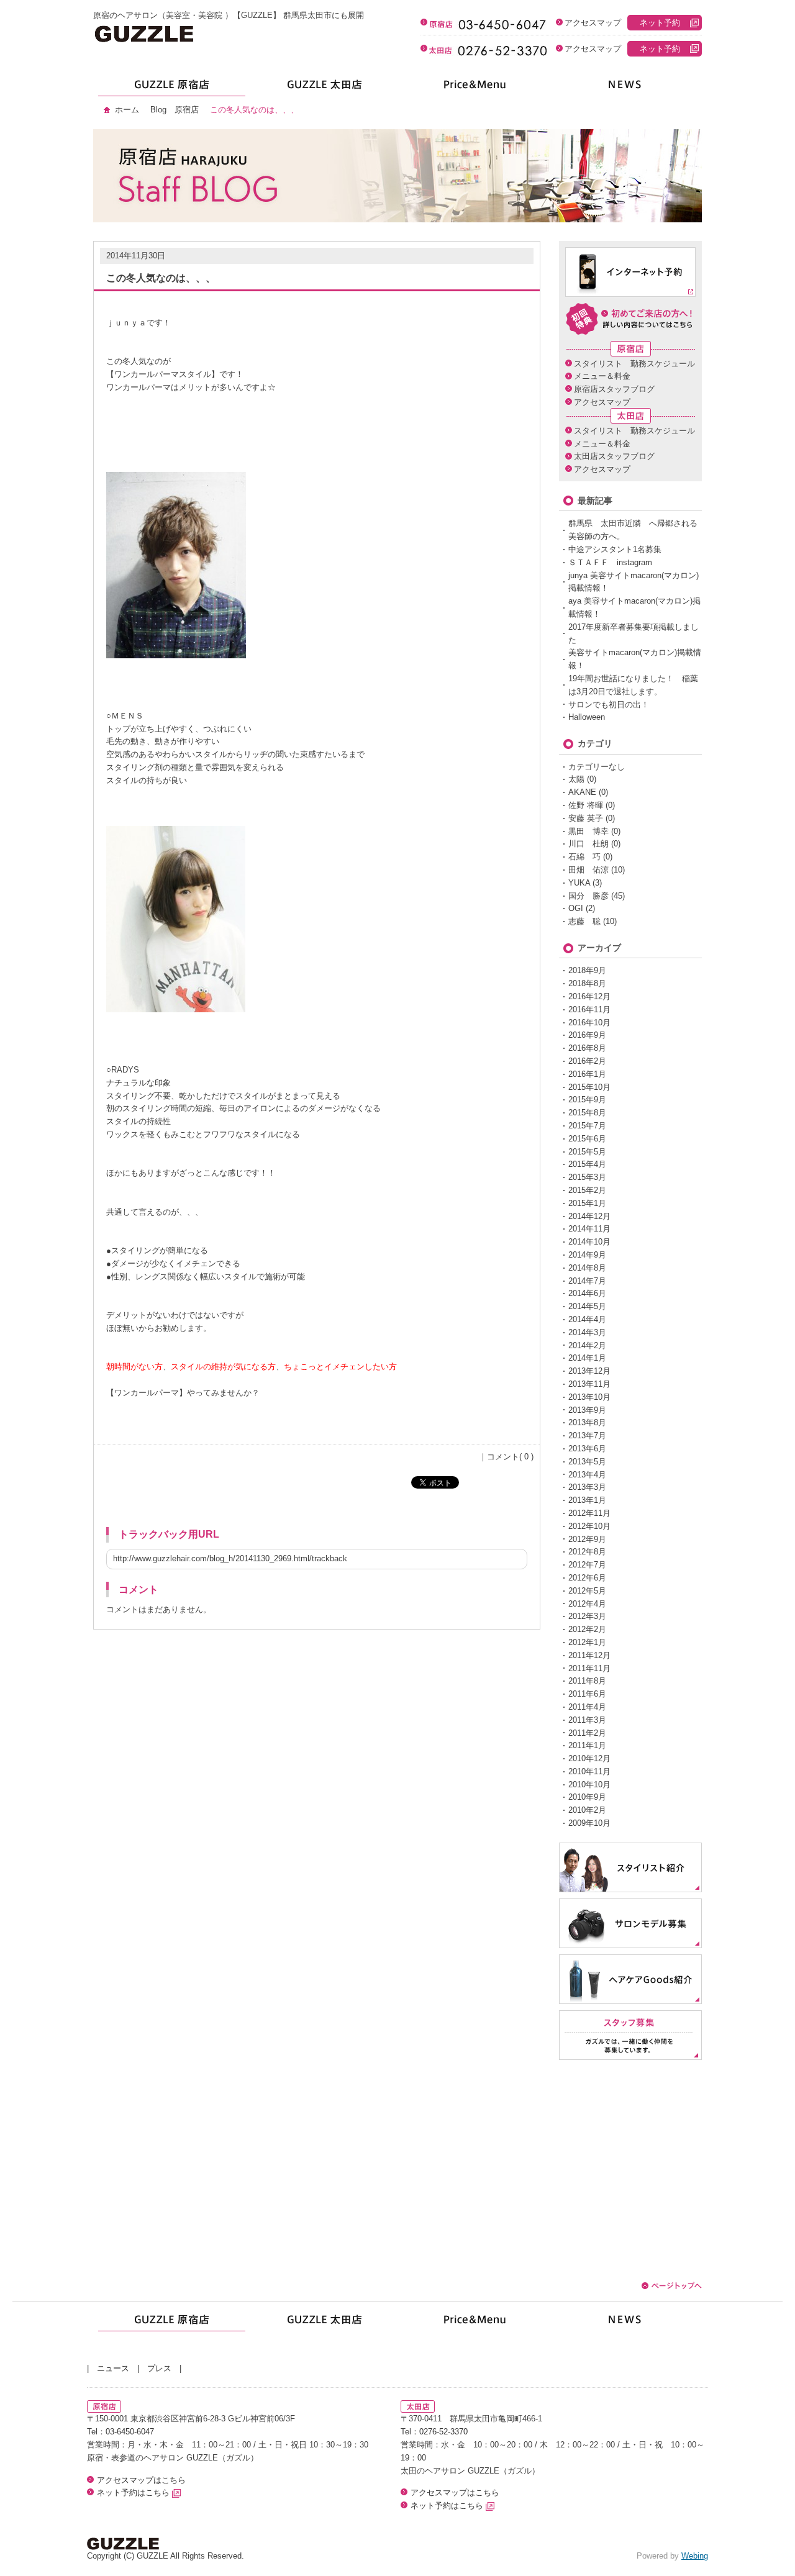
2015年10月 (589, 1087)
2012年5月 (587, 1591)
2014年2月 (587, 1345)
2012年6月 (587, 1578)
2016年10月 (589, 1023)
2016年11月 (589, 1009)
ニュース (113, 2368)
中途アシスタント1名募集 (615, 549)
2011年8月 (587, 1681)
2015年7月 (587, 1126)
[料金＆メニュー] (474, 88)
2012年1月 (587, 1642)
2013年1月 (587, 1500)
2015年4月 (587, 1164)
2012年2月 (587, 1629)
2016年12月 (589, 996)
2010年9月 (587, 1797)
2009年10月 (589, 1823)
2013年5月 (587, 1462)
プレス (159, 2368)
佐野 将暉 (586, 805)
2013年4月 (587, 1475)
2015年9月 (587, 1100)
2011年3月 (587, 1720)
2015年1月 (587, 1203)
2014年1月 (587, 1358)
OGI (576, 908)
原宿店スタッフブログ (614, 389)
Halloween (587, 717)
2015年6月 (587, 1139)
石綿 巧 (584, 857)
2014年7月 (587, 1281)
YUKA (579, 883)
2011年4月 (587, 1707)
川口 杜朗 (588, 844)
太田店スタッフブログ (614, 456)
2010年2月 (587, 1810)
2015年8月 (587, 1113)
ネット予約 (660, 23)
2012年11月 (589, 1513)
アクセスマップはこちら (141, 2480)
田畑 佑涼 (588, 870)
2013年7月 (587, 1435)
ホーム (127, 110)
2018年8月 (587, 983)
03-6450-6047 (130, 2432)
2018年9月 (587, 970)
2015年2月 (587, 1190)
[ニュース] (626, 88)
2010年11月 (589, 1771)
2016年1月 (587, 1074)
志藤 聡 (584, 921)
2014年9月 (587, 1255)
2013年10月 (589, 1397)
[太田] (321, 88)
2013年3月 (587, 1487)
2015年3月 (587, 1177)
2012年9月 (587, 1539)
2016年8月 (587, 1048)
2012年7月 (587, 1565)
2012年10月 (589, 1526)
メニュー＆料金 (602, 376)
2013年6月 (587, 1449)
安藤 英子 (586, 818)
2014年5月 (587, 1306)
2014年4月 (587, 1319)
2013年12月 (589, 1371)
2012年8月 (587, 1552)
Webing (695, 2556)
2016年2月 (587, 1061)
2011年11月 (589, 1668)
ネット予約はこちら (134, 2492)
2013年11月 (589, 1384)
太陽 (576, 779)
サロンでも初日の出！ (609, 705)
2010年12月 (589, 1758)
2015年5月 (587, 1152)
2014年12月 (589, 1216)
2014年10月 (589, 1242)
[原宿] (169, 88)
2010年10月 (589, 1785)
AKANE (582, 792)
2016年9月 (587, 1035)
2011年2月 (587, 1733)
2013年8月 (587, 1422)
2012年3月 (587, 1616)
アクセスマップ (593, 23)
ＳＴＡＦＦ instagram (610, 562)
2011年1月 (587, 1745)
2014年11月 (589, 1229)
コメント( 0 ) (510, 1457)
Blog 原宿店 (175, 110)
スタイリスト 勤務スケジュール (634, 364)
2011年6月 (587, 1694)
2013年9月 (587, 1410)
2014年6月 (587, 1293)
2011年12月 (589, 1655)
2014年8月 (587, 1268)
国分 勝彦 (588, 896)
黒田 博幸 (588, 831)
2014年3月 (587, 1332)
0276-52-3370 (443, 2432)
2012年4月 (587, 1604)
